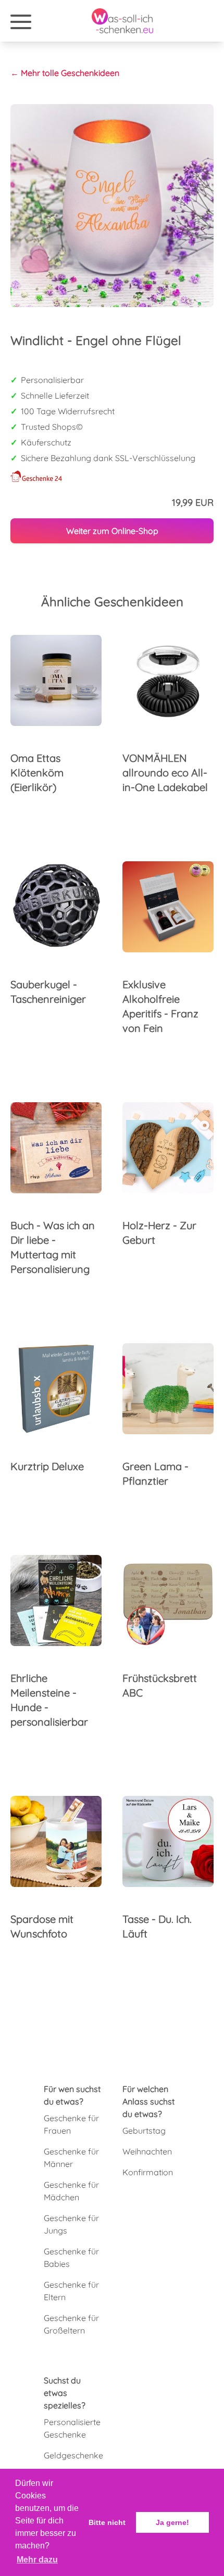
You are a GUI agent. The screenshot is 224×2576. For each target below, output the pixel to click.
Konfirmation (148, 2172)
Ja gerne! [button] (172, 2522)
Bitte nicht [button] (107, 2522)
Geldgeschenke (73, 2455)
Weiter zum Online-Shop (112, 531)
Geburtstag (144, 2131)
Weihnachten (147, 2151)
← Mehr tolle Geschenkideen (65, 73)
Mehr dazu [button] (37, 2560)
